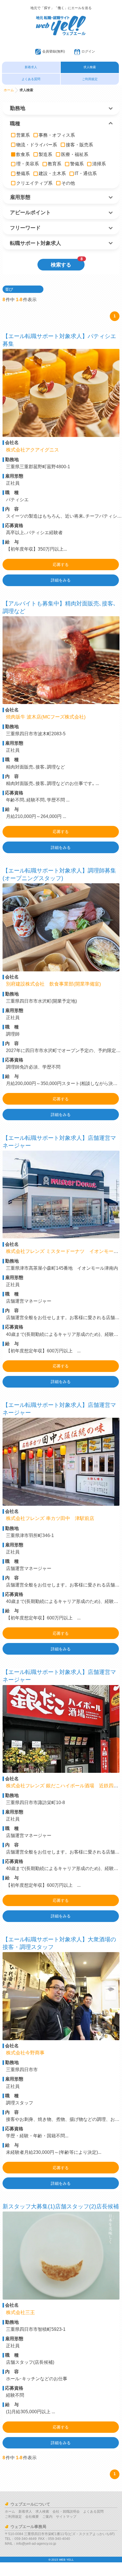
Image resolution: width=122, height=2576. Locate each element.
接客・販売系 (79, 145)
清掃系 (99, 164)
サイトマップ (66, 2517)
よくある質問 (31, 79)
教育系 (54, 164)
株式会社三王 (21, 2312)
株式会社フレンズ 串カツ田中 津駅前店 (50, 1518)
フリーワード (25, 228)
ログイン (88, 51)
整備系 (23, 173)
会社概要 (32, 2517)
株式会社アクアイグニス (33, 450)
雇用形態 (20, 197)
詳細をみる (61, 580)
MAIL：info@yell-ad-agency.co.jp (30, 2544)
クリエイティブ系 (34, 183)
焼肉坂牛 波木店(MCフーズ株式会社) (46, 717)
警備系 (77, 164)
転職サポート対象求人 (35, 243)
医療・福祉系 (75, 154)
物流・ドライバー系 (37, 145)
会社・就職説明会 (66, 2512)
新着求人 (31, 67)
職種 (15, 124)
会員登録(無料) (54, 51)
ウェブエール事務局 (28, 2527)
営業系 (23, 135)
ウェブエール (61, 18)
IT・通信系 (86, 173)
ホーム (9, 90)
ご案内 (47, 2517)
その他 (68, 183)
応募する (61, 565)
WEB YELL (66, 2560)
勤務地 (18, 108)
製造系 (45, 154)
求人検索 (90, 67)
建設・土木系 (52, 173)
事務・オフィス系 (57, 135)
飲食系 (23, 154)
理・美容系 (28, 164)
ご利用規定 (90, 79)
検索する (67, 263)
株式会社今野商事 (26, 2053)
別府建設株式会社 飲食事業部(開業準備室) (54, 984)
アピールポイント (30, 213)
